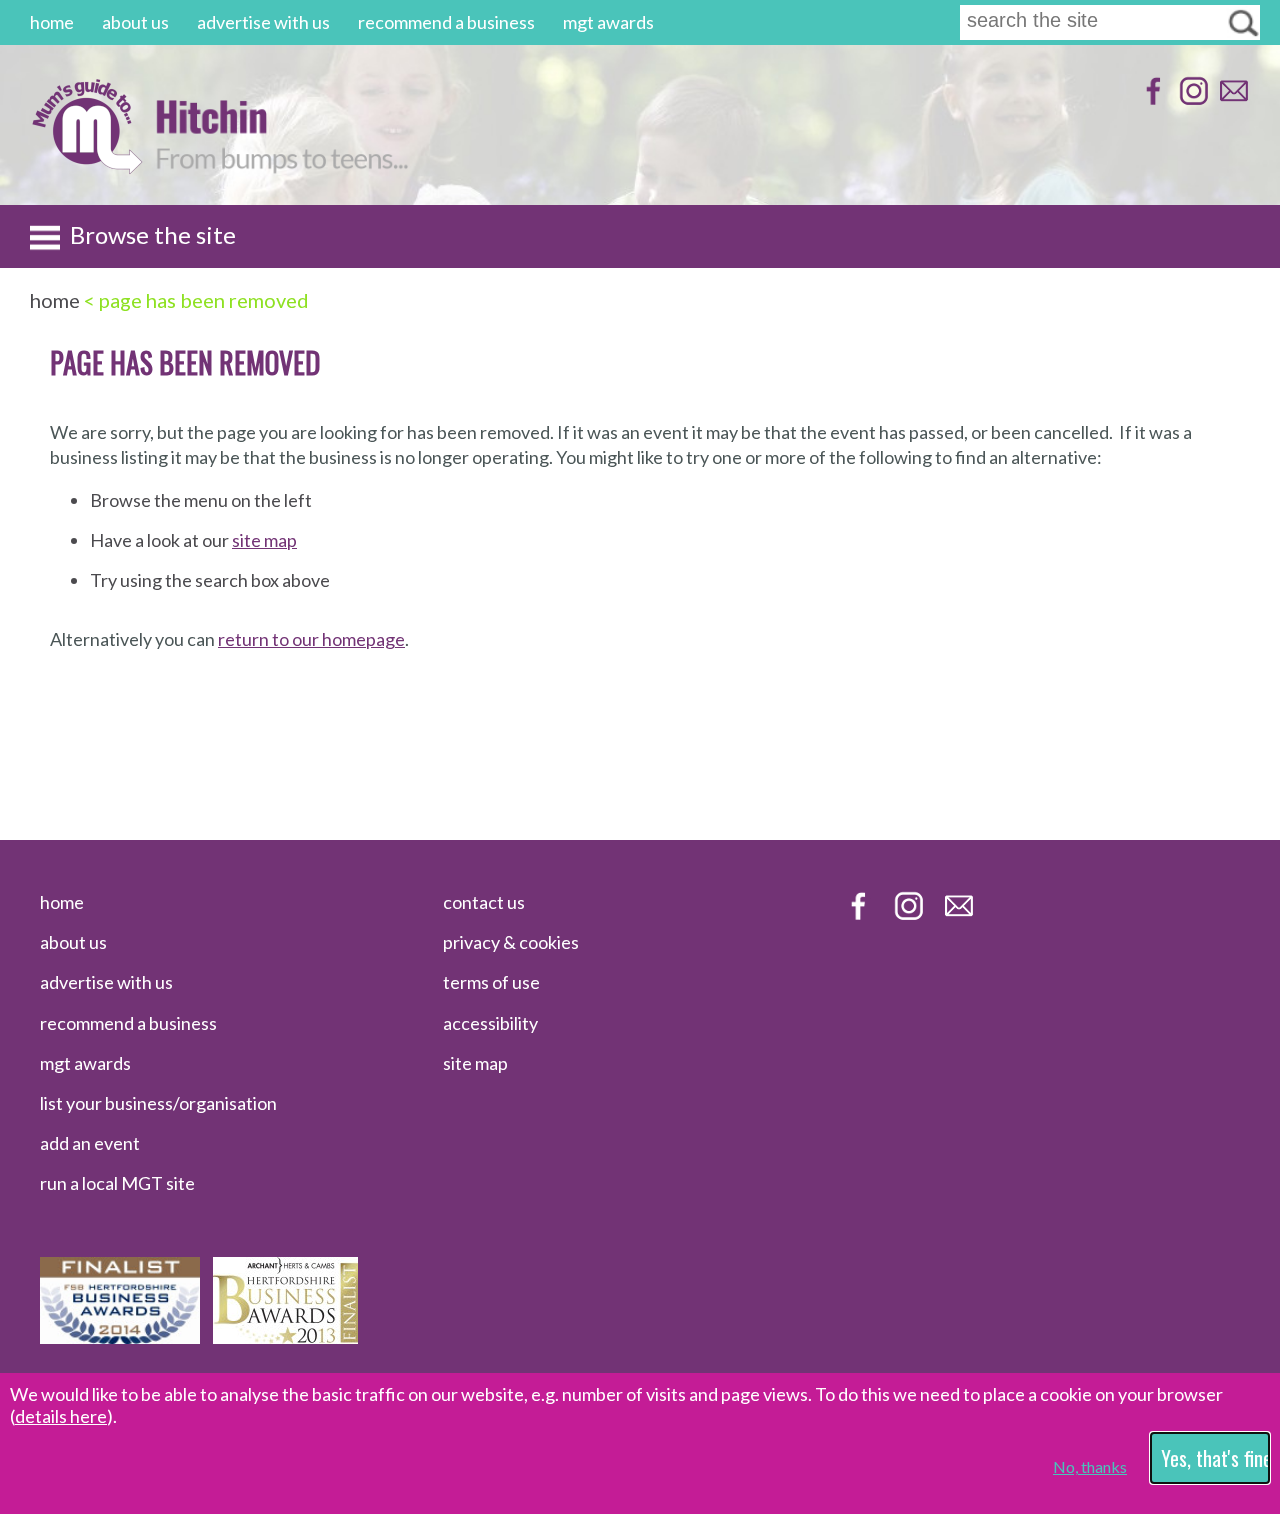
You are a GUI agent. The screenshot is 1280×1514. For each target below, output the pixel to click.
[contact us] (1231, 100)
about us (135, 22)
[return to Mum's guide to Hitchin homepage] (86, 168)
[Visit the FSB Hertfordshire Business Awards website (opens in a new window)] (120, 1337)
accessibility (490, 1023)
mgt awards (608, 22)
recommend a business (446, 22)
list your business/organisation (158, 1103)
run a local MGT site (117, 1183)
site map (264, 540)
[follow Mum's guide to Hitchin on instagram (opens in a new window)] (1191, 100)
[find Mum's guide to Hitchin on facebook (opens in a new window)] (1151, 100)
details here (61, 1416)
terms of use (491, 982)
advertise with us (263, 22)
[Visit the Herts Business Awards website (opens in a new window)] (285, 1337)
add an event (90, 1143)
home (52, 22)
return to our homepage (311, 639)
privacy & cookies (511, 942)
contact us (484, 902)
